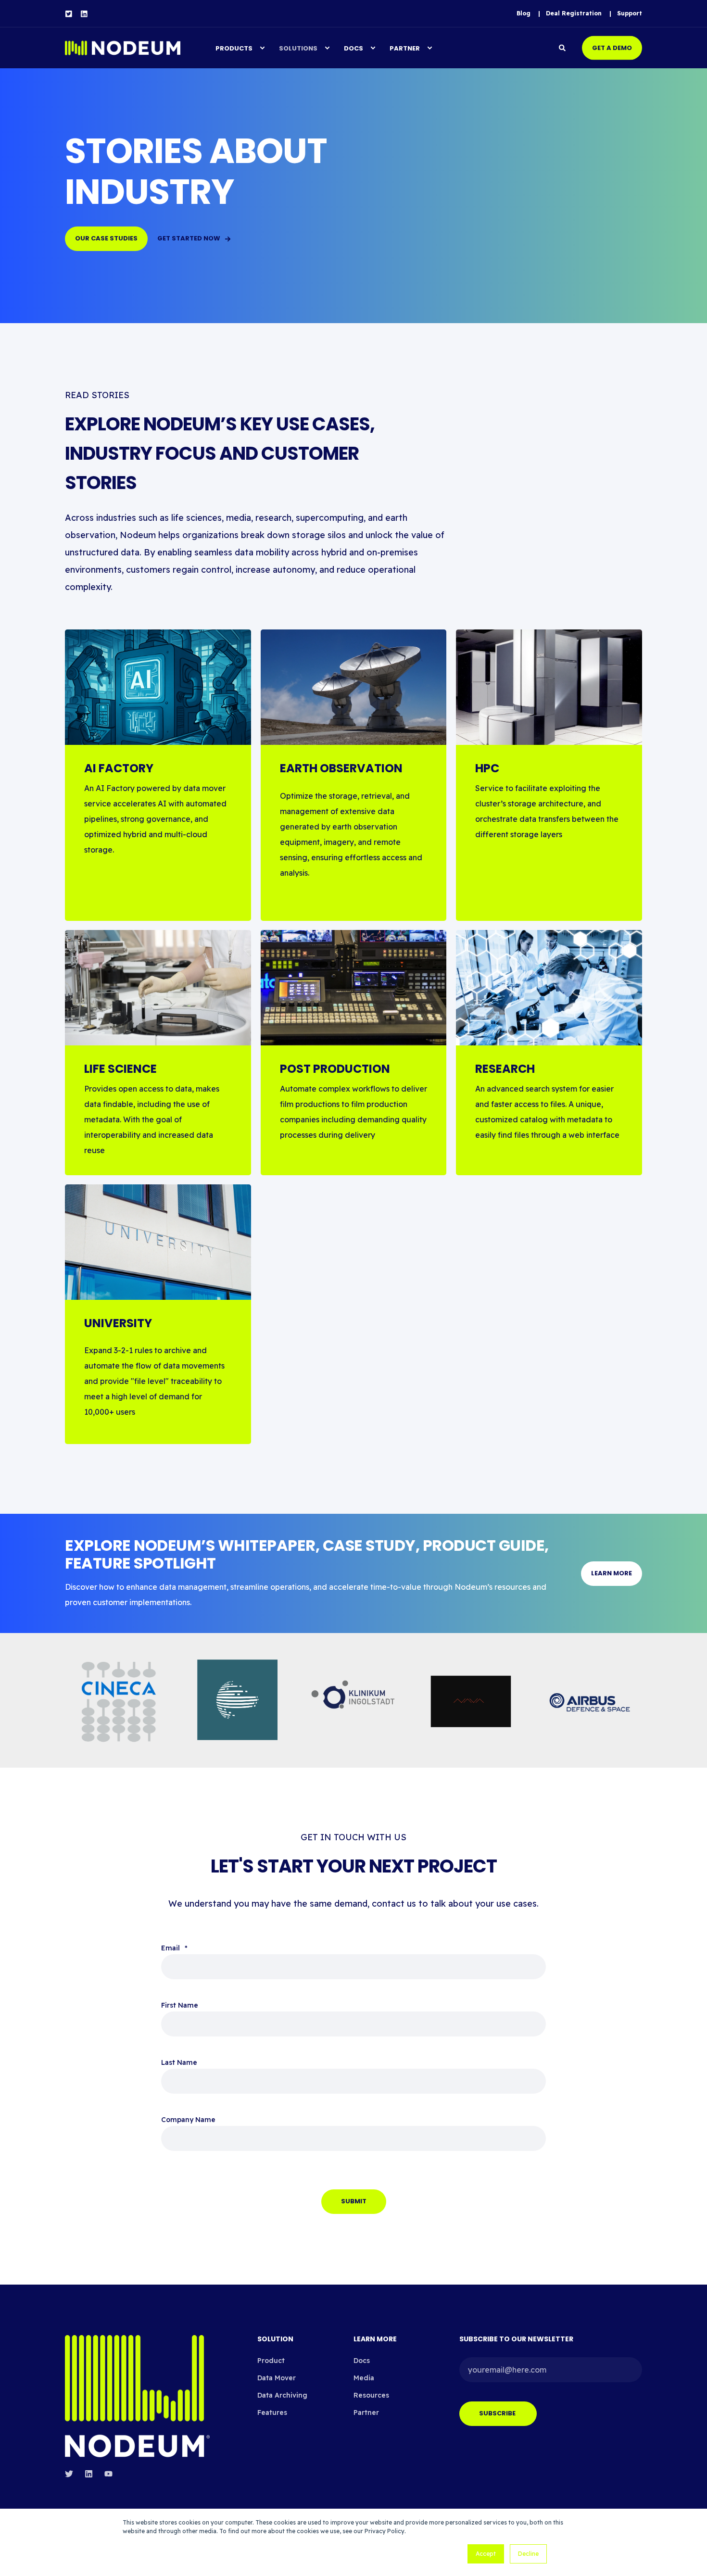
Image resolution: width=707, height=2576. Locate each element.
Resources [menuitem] (371, 2395)
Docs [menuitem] (353, 48)
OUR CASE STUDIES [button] (106, 238)
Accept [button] (486, 2554)
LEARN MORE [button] (612, 1573)
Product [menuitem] (271, 2361)
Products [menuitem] (234, 48)
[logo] (137, 2396)
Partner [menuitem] (405, 48)
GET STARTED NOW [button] (189, 238)
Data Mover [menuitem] (277, 2378)
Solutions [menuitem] (298, 48)
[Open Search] (563, 47)
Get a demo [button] (612, 47)
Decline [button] (528, 2554)
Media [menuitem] (364, 2378)
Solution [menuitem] (275, 2340)
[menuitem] (524, 13)
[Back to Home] (123, 48)
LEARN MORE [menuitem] (375, 2340)
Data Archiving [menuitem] (282, 2395)
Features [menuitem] (272, 2413)
